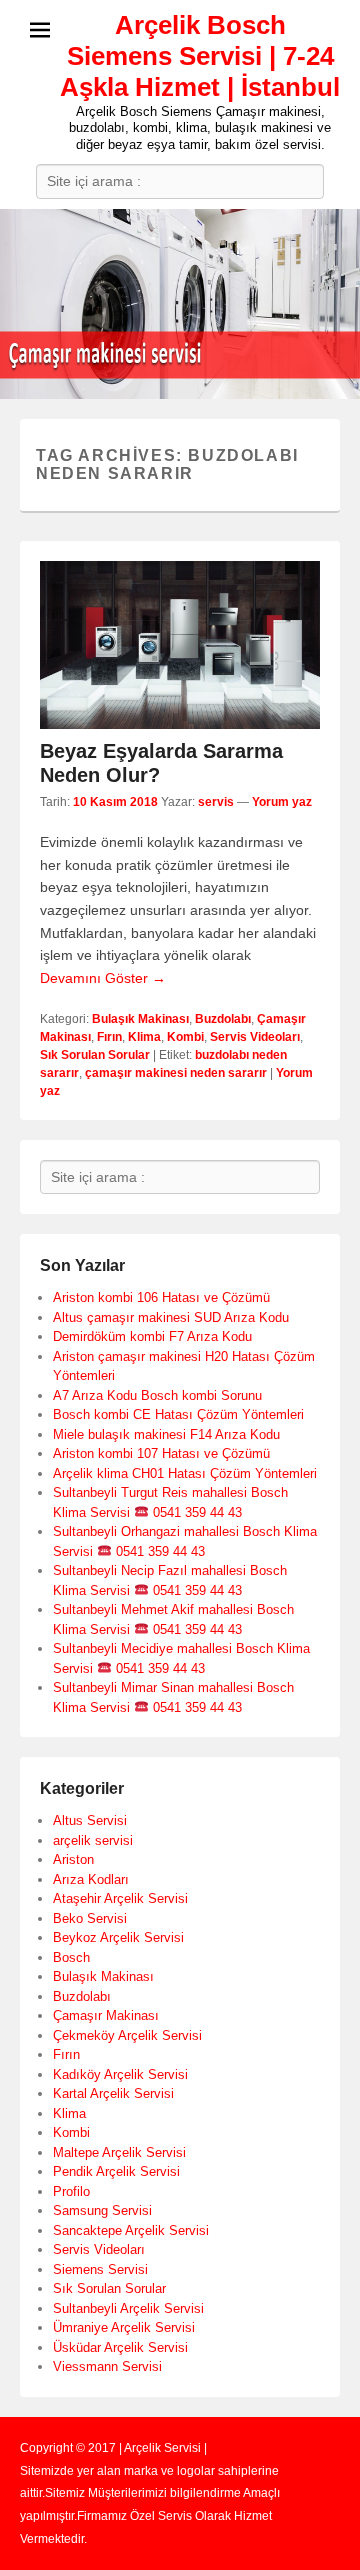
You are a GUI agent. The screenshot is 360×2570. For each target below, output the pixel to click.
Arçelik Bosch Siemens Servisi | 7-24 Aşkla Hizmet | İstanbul (200, 56)
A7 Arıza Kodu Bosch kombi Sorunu (157, 1395)
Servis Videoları (255, 1037)
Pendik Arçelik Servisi (116, 2171)
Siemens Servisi (100, 2269)
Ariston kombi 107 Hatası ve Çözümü (161, 1453)
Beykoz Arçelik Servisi (118, 1937)
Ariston (73, 1859)
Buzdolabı (223, 1019)
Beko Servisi (90, 1918)
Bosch (71, 1957)
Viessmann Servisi (107, 2366)
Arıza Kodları (91, 1879)
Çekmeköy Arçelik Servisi (127, 2035)
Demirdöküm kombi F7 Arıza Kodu (152, 1336)
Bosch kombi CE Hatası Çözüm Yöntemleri (178, 1414)
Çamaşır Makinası (106, 2015)
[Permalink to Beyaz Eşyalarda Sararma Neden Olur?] (180, 645)
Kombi (185, 1037)
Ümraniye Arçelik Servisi (124, 2327)
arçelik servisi (93, 1840)
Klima (144, 1037)
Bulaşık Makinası (140, 1019)
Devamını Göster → (103, 978)
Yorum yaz (282, 802)
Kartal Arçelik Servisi (113, 2093)
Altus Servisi (90, 1820)
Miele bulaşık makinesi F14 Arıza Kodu (166, 1434)
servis (216, 802)
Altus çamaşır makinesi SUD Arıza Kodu (171, 1317)
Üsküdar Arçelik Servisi (120, 2347)
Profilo (71, 2191)
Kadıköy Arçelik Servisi (120, 2074)
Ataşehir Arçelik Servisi (120, 1898)
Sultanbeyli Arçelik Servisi (128, 2308)
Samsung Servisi (102, 2210)
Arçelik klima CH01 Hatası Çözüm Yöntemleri (185, 1473)
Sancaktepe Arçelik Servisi (131, 2230)
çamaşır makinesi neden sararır (176, 1073)
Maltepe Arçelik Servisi (119, 2152)
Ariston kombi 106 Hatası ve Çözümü (161, 1297)
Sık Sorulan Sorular (95, 1055)
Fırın (109, 1037)
